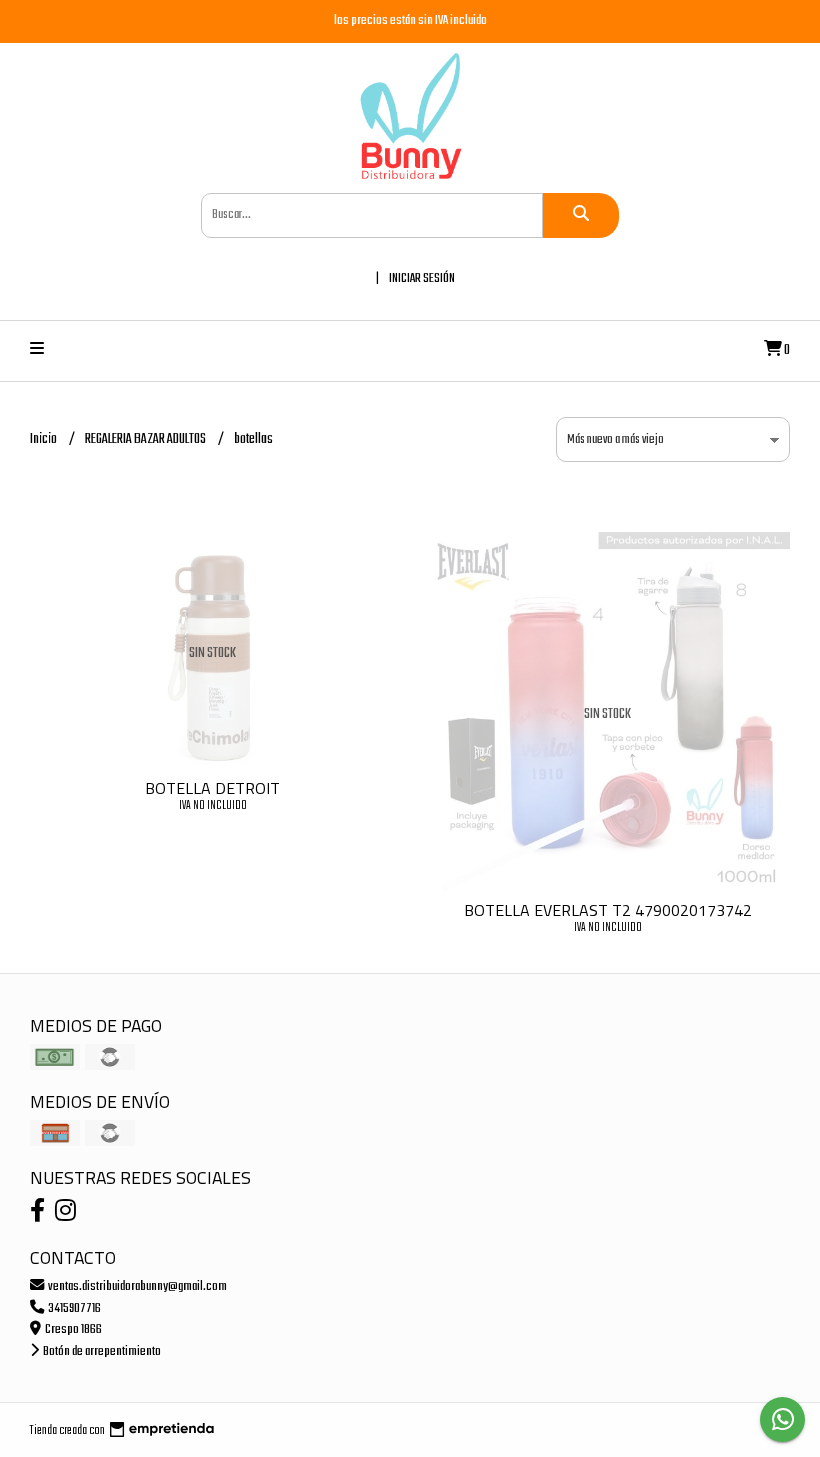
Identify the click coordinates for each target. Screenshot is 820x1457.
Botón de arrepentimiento (101, 1351)
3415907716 (73, 1308)
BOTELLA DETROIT (212, 788)
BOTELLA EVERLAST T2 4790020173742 (608, 910)
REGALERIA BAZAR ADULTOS (146, 439)
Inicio (44, 439)
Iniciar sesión (422, 278)
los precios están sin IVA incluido (410, 20)
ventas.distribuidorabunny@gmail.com (136, 1286)
